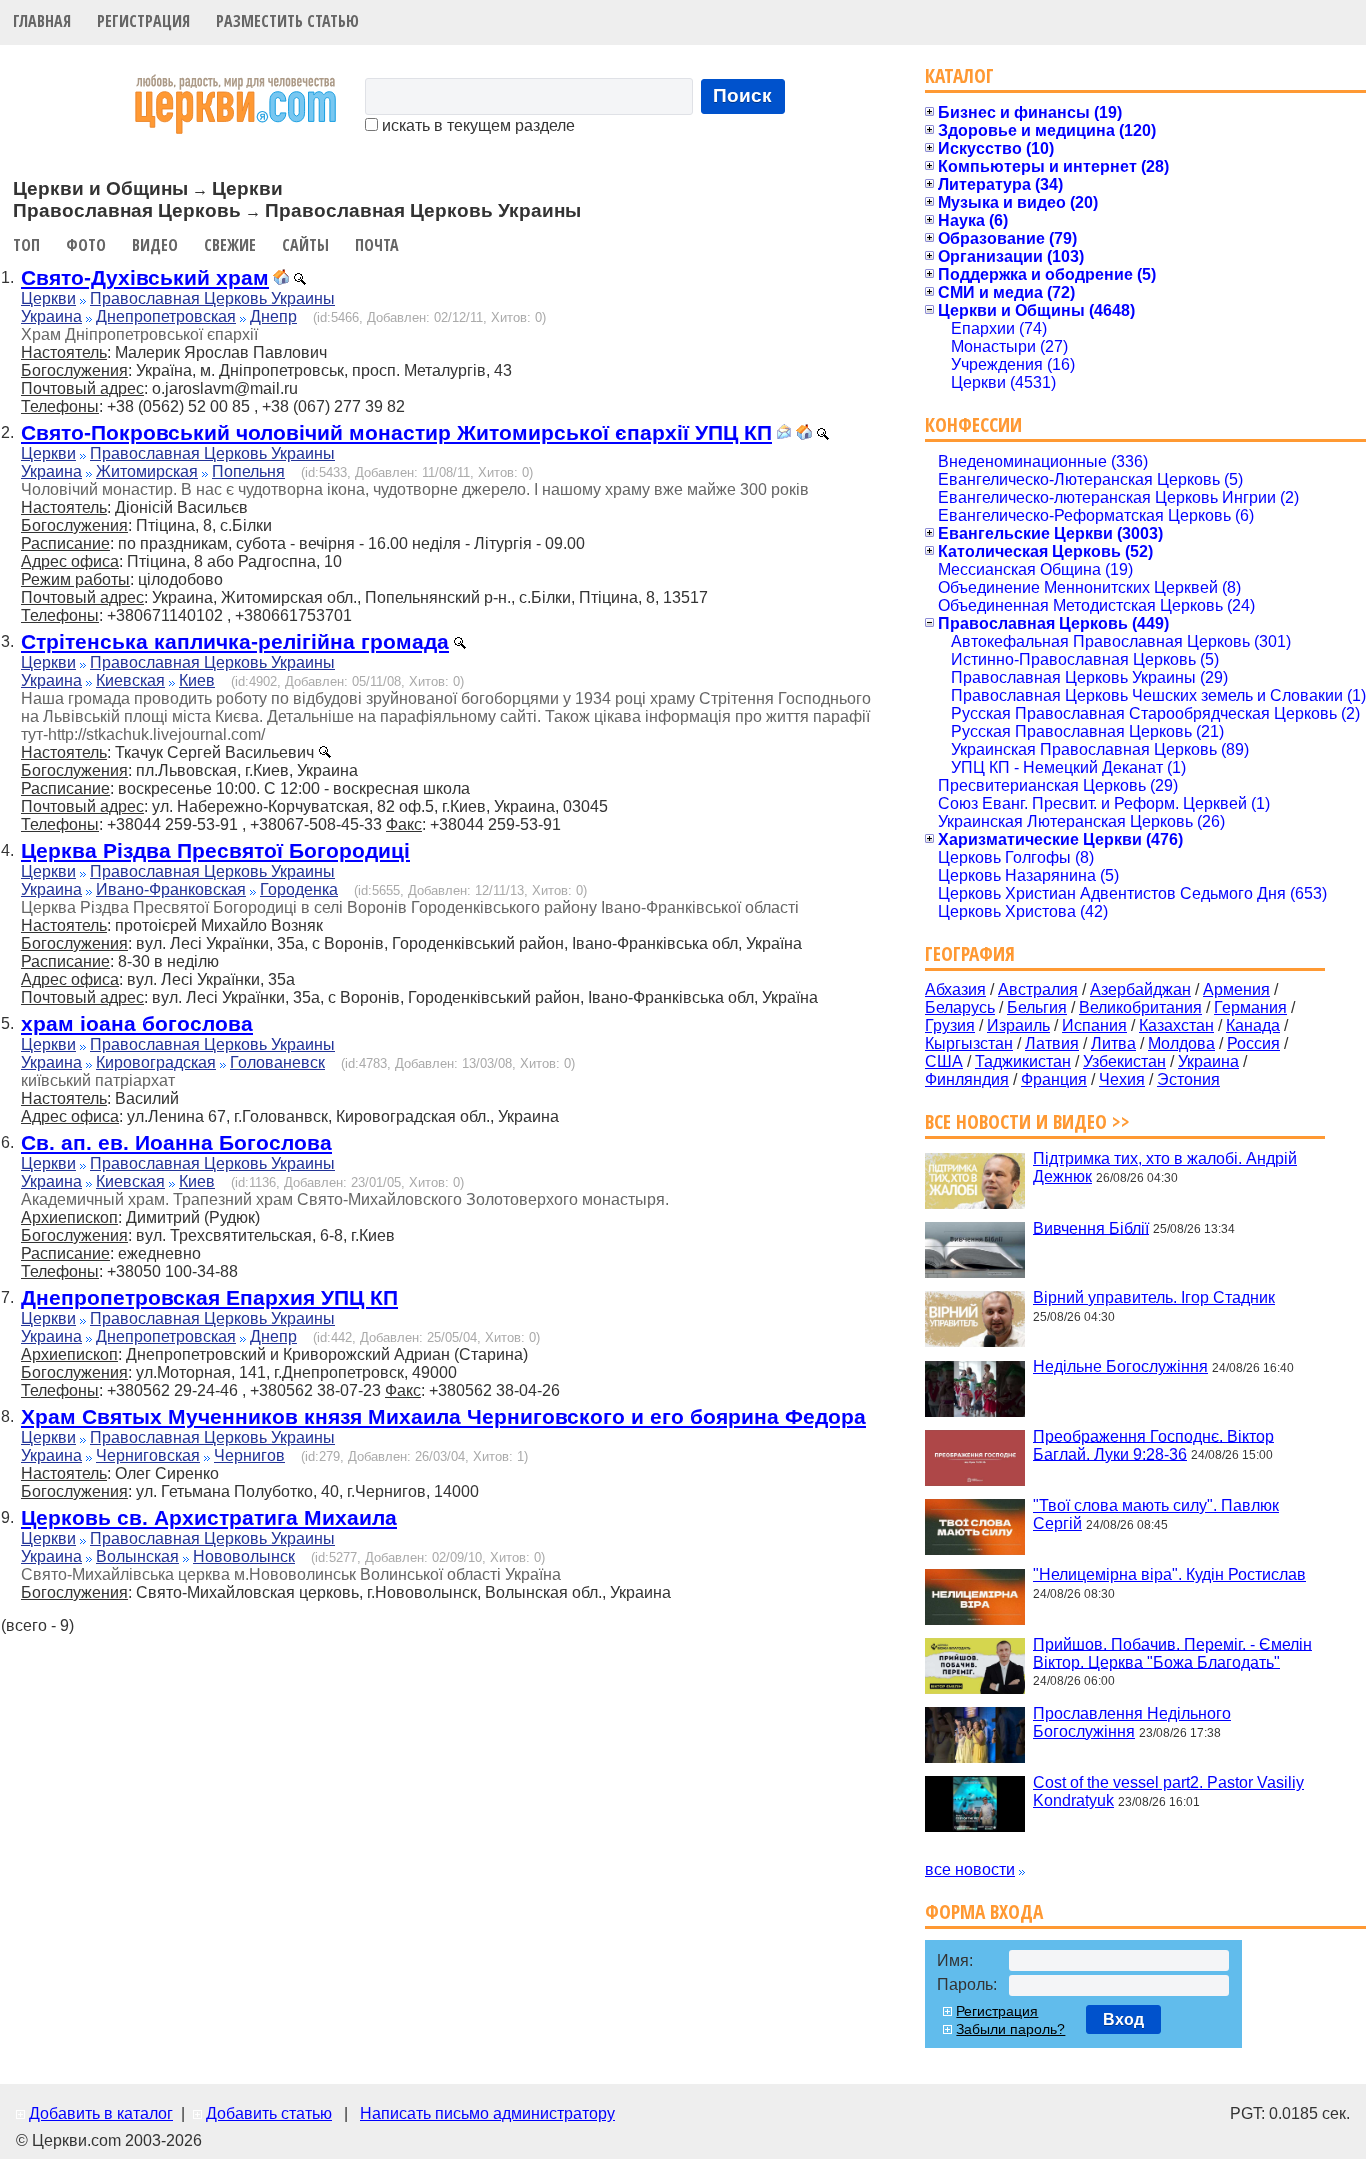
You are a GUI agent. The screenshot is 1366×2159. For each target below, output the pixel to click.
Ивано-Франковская (171, 889)
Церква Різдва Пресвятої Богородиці (215, 850)
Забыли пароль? (1010, 2029)
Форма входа (984, 1911)
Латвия (1052, 1043)
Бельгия (1037, 1007)
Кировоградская (156, 1062)
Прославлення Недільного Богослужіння (1132, 1722)
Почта (377, 245)
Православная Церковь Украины (212, 298)
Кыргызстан (969, 1043)
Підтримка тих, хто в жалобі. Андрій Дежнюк (1165, 1167)
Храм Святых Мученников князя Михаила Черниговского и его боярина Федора (443, 1416)
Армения (1236, 989)
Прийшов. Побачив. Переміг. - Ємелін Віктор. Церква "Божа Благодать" (1172, 1652)
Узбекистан (1124, 1061)
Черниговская (148, 1455)
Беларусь (960, 1007)
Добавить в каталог (101, 2113)
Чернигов (249, 1455)
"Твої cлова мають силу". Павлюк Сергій (1156, 1514)
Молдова (1181, 1043)
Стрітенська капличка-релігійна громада (235, 641)
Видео (155, 245)
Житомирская (147, 471)
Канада (1253, 1025)
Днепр (273, 316)
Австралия (1038, 989)
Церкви (48, 298)
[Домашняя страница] (281, 279)
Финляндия (967, 1079)
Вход (1123, 2019)
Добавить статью (269, 2113)
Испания (1094, 1025)
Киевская (130, 680)
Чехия (1122, 1079)
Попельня (248, 471)
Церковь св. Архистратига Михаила (209, 1517)
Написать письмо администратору (487, 2113)
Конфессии (973, 424)
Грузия (950, 1025)
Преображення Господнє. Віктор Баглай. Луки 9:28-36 (1153, 1444)
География (970, 953)
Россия (1253, 1043)
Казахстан (1176, 1025)
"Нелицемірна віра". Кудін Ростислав (1169, 1574)
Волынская (137, 1556)
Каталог (959, 75)
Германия (1250, 1007)
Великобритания (1140, 1007)
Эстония (1188, 1079)
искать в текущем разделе (476, 125)
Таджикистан (1023, 1061)
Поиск (742, 95)
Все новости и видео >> (1027, 1121)
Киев (197, 680)
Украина (51, 316)
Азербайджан (1140, 989)
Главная (42, 21)
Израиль (1018, 1025)
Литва (1113, 1043)
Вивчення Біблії (1091, 1227)
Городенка (299, 889)
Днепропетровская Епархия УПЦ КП (209, 1297)
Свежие (230, 245)
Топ (26, 245)
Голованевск (277, 1062)
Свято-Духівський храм (145, 277)
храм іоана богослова (137, 1023)
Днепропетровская (166, 316)
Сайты (305, 245)
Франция (1054, 1079)
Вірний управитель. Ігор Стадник (1154, 1297)
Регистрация (143, 21)
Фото (86, 245)
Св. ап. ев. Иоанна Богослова (176, 1142)
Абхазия (955, 989)
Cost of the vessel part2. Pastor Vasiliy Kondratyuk (1168, 1791)
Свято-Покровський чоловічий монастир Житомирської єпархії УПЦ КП (396, 432)
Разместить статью (287, 21)
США (944, 1061)
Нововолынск (244, 1556)
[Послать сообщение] (784, 434)
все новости (970, 1869)
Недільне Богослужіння (1120, 1366)
